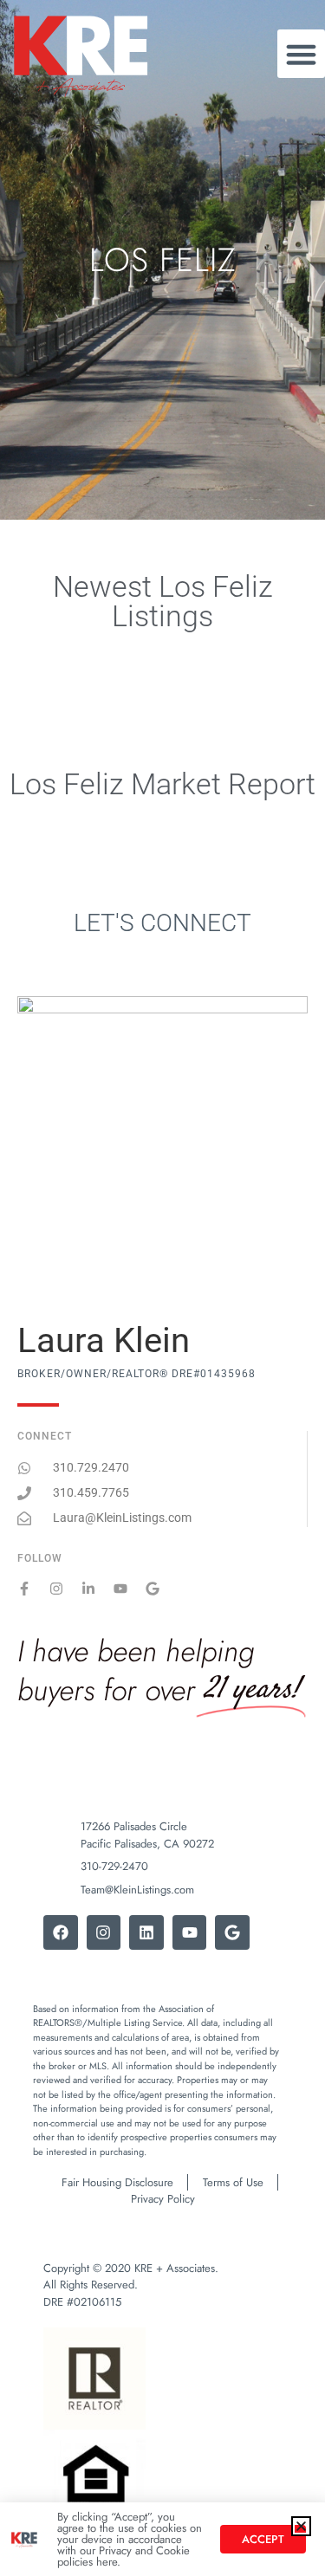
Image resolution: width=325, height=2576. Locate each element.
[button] (301, 2526)
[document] (162, 1288)
